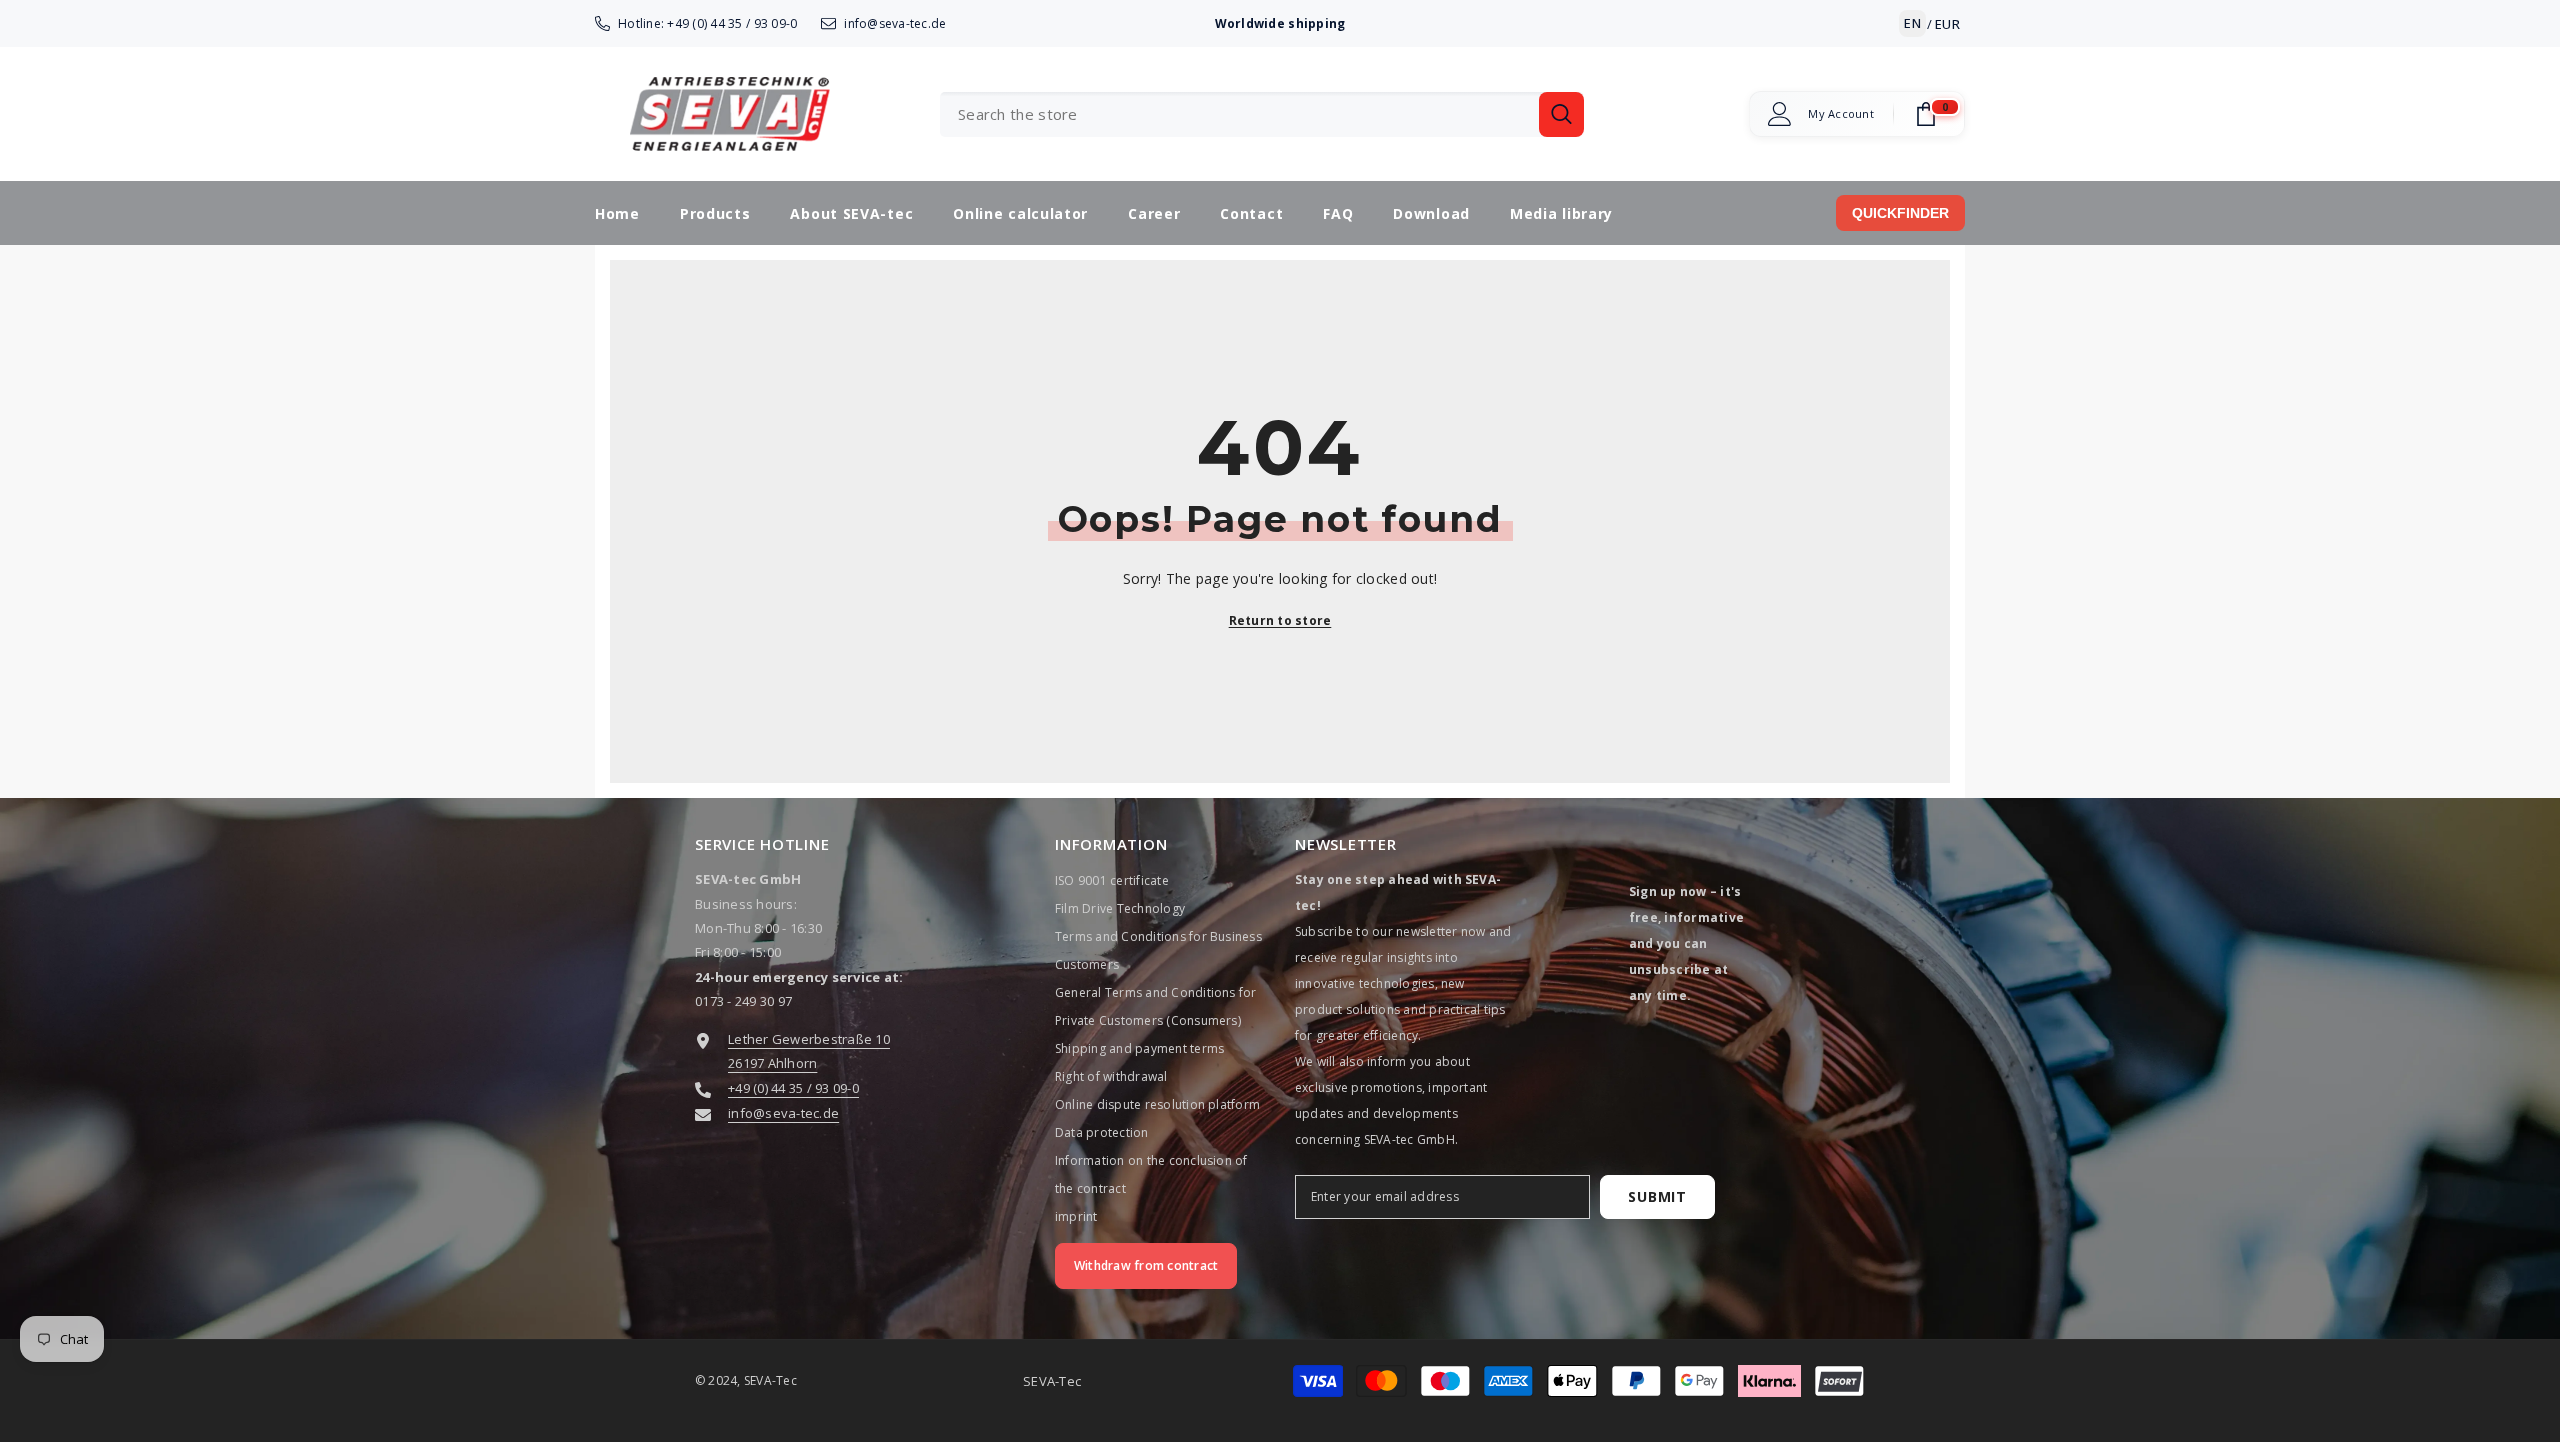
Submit (1657, 1196)
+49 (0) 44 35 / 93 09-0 (732, 23)
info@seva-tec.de (895, 23)
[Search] (1262, 114)
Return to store (1280, 620)
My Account (1841, 114)
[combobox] (1239, 114)
